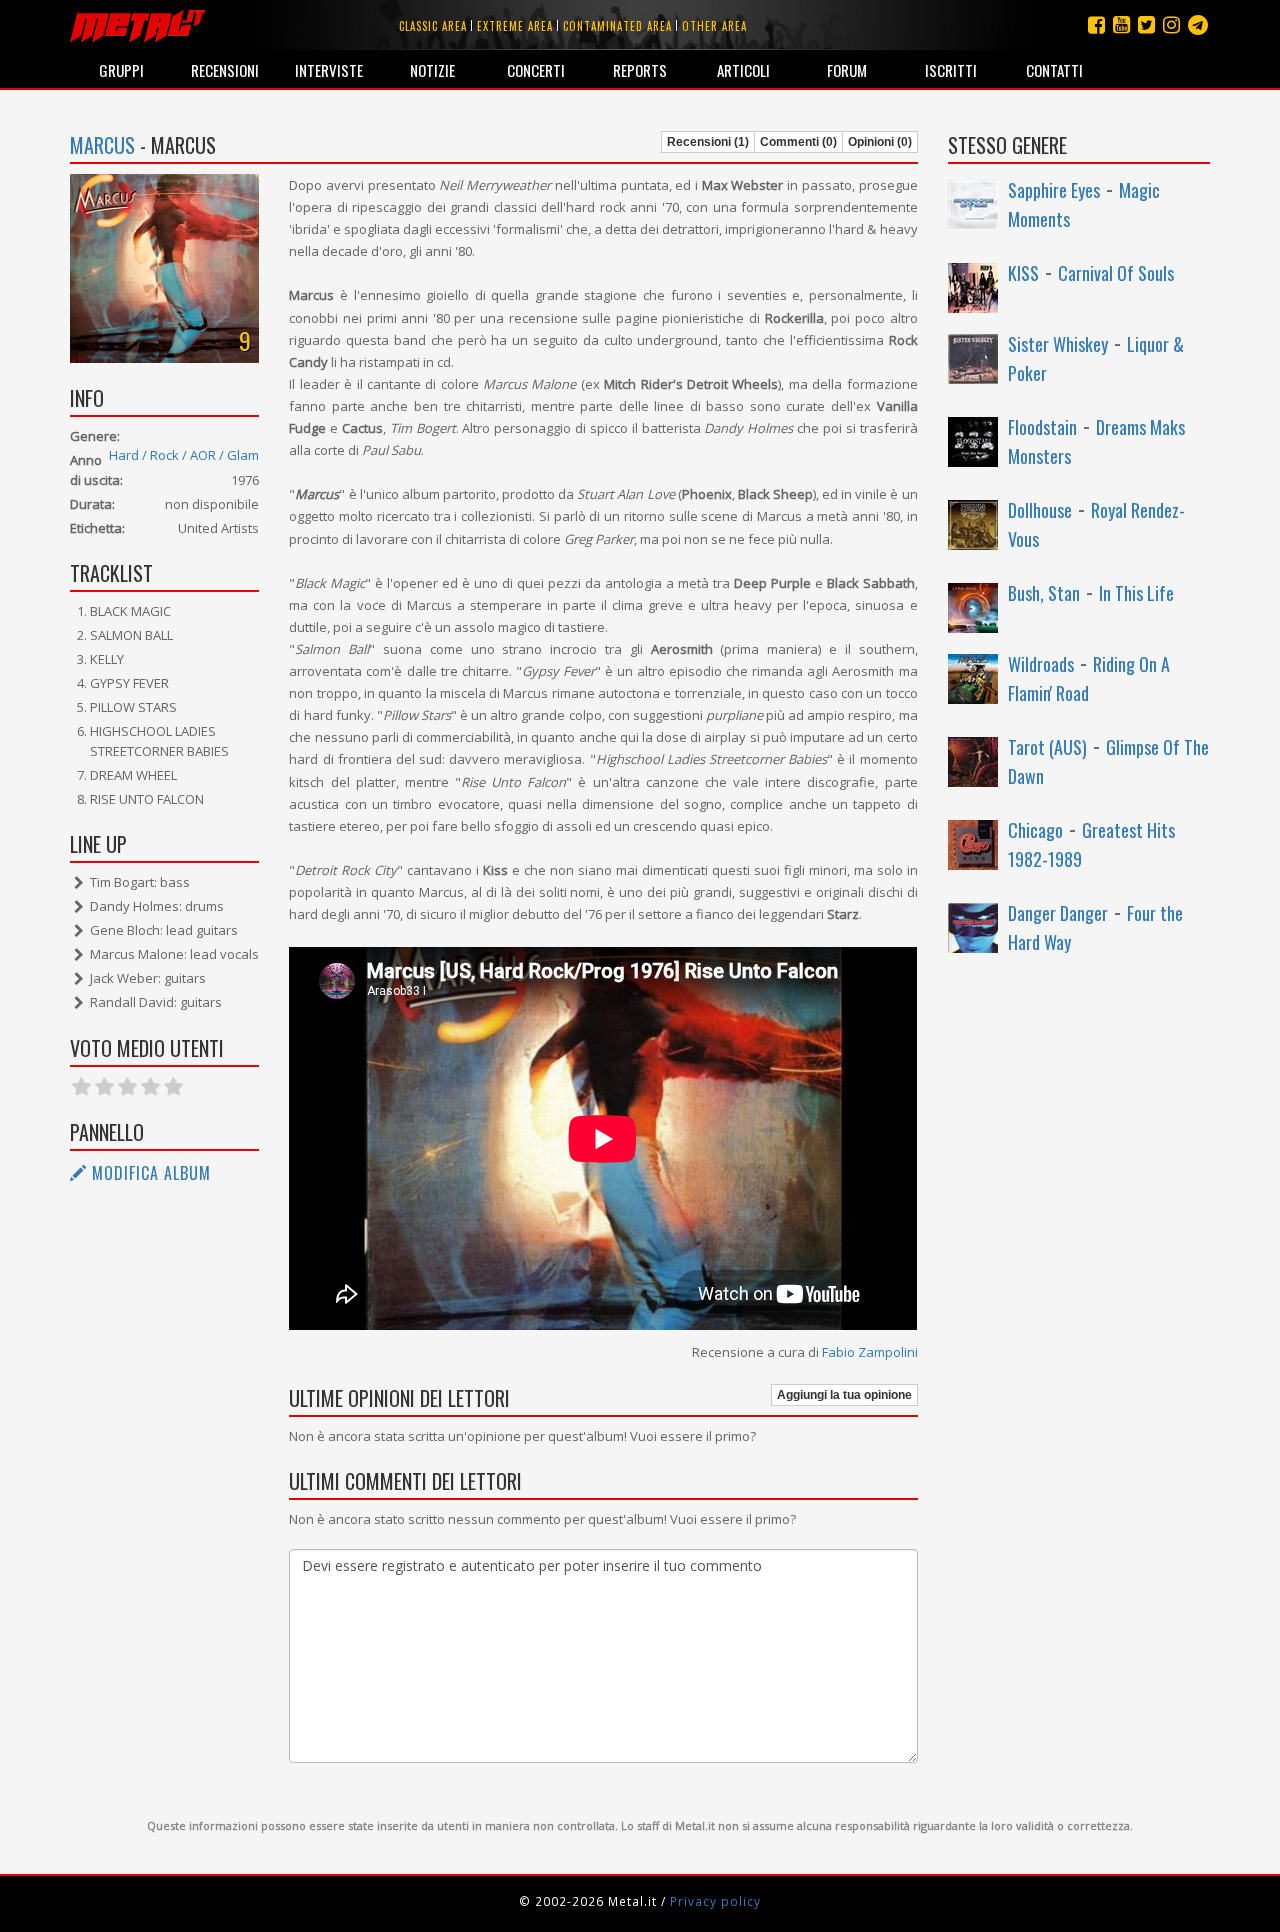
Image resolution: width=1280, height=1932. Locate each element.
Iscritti (951, 70)
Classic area (433, 26)
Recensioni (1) (708, 142)
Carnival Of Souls (1116, 273)
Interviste (329, 70)
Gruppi (121, 70)
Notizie (432, 70)
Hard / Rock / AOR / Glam (184, 455)
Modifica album (149, 1173)
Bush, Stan (1044, 593)
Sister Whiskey (1058, 344)
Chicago (1035, 830)
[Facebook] (1096, 24)
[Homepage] (137, 25)
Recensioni (225, 70)
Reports (640, 70)
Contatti (1054, 70)
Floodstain (1042, 427)
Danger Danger (1058, 913)
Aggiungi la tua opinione (844, 1395)
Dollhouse (1040, 510)
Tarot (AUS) (1047, 747)
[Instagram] (1198, 24)
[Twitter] (1146, 24)
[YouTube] (1121, 24)
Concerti (536, 70)
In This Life (1136, 593)
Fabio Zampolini (870, 1352)
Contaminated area (617, 26)
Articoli (743, 70)
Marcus (102, 145)
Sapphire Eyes (1054, 190)
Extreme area (515, 26)
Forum (847, 70)
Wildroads (1041, 664)
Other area (714, 26)
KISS (1023, 273)
